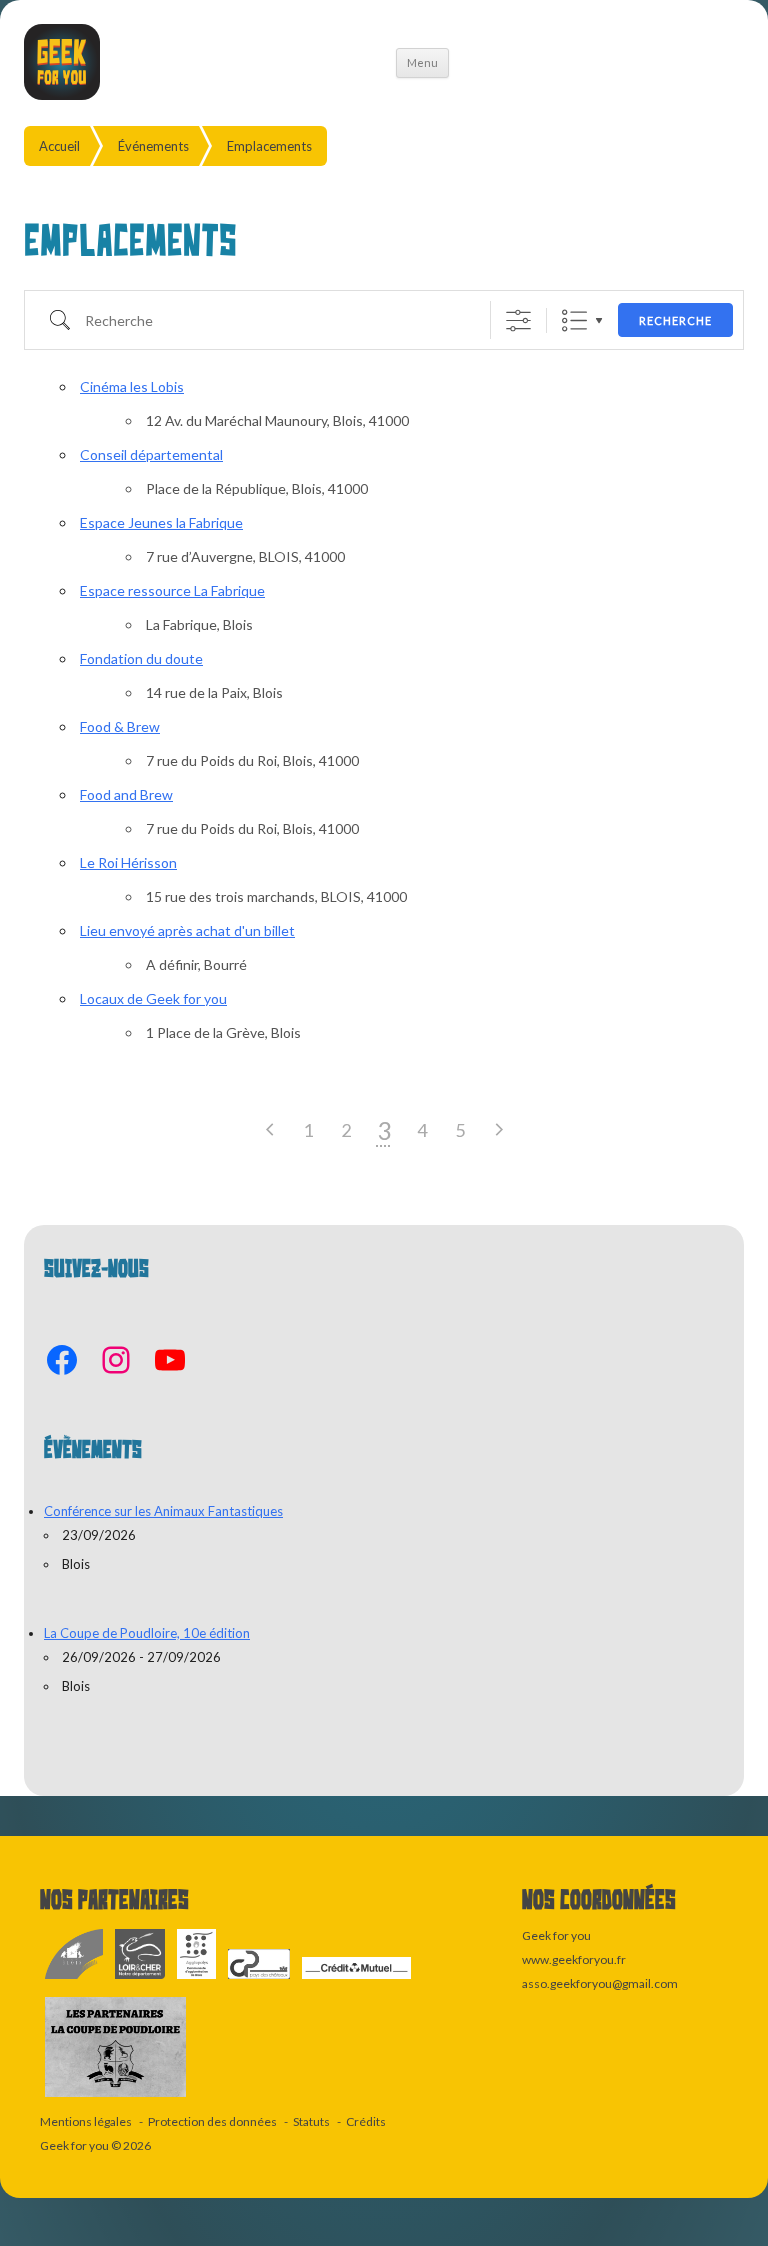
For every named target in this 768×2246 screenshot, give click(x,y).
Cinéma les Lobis (132, 386)
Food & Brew (120, 726)
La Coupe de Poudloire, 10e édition (147, 1633)
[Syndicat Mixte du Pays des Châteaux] (260, 1979)
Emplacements (269, 146)
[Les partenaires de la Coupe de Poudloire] (115, 2097)
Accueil (59, 146)
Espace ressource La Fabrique (172, 590)
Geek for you (74, 2145)
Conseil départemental (151, 454)
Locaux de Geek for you (153, 998)
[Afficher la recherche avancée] (518, 320)
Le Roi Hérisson (128, 862)
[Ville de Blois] (75, 1979)
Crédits (366, 2121)
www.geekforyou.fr (574, 1959)
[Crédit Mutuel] (356, 1979)
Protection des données (212, 2121)
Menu (422, 62)
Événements (153, 146)
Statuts (311, 2121)
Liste (574, 320)
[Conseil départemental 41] (141, 1979)
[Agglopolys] (197, 1979)
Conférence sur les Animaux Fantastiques (163, 1511)
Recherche (675, 320)
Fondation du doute (141, 658)
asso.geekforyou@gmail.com (600, 1983)
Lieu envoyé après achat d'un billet (187, 930)
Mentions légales (86, 2121)
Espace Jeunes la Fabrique (161, 522)
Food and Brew (126, 794)
